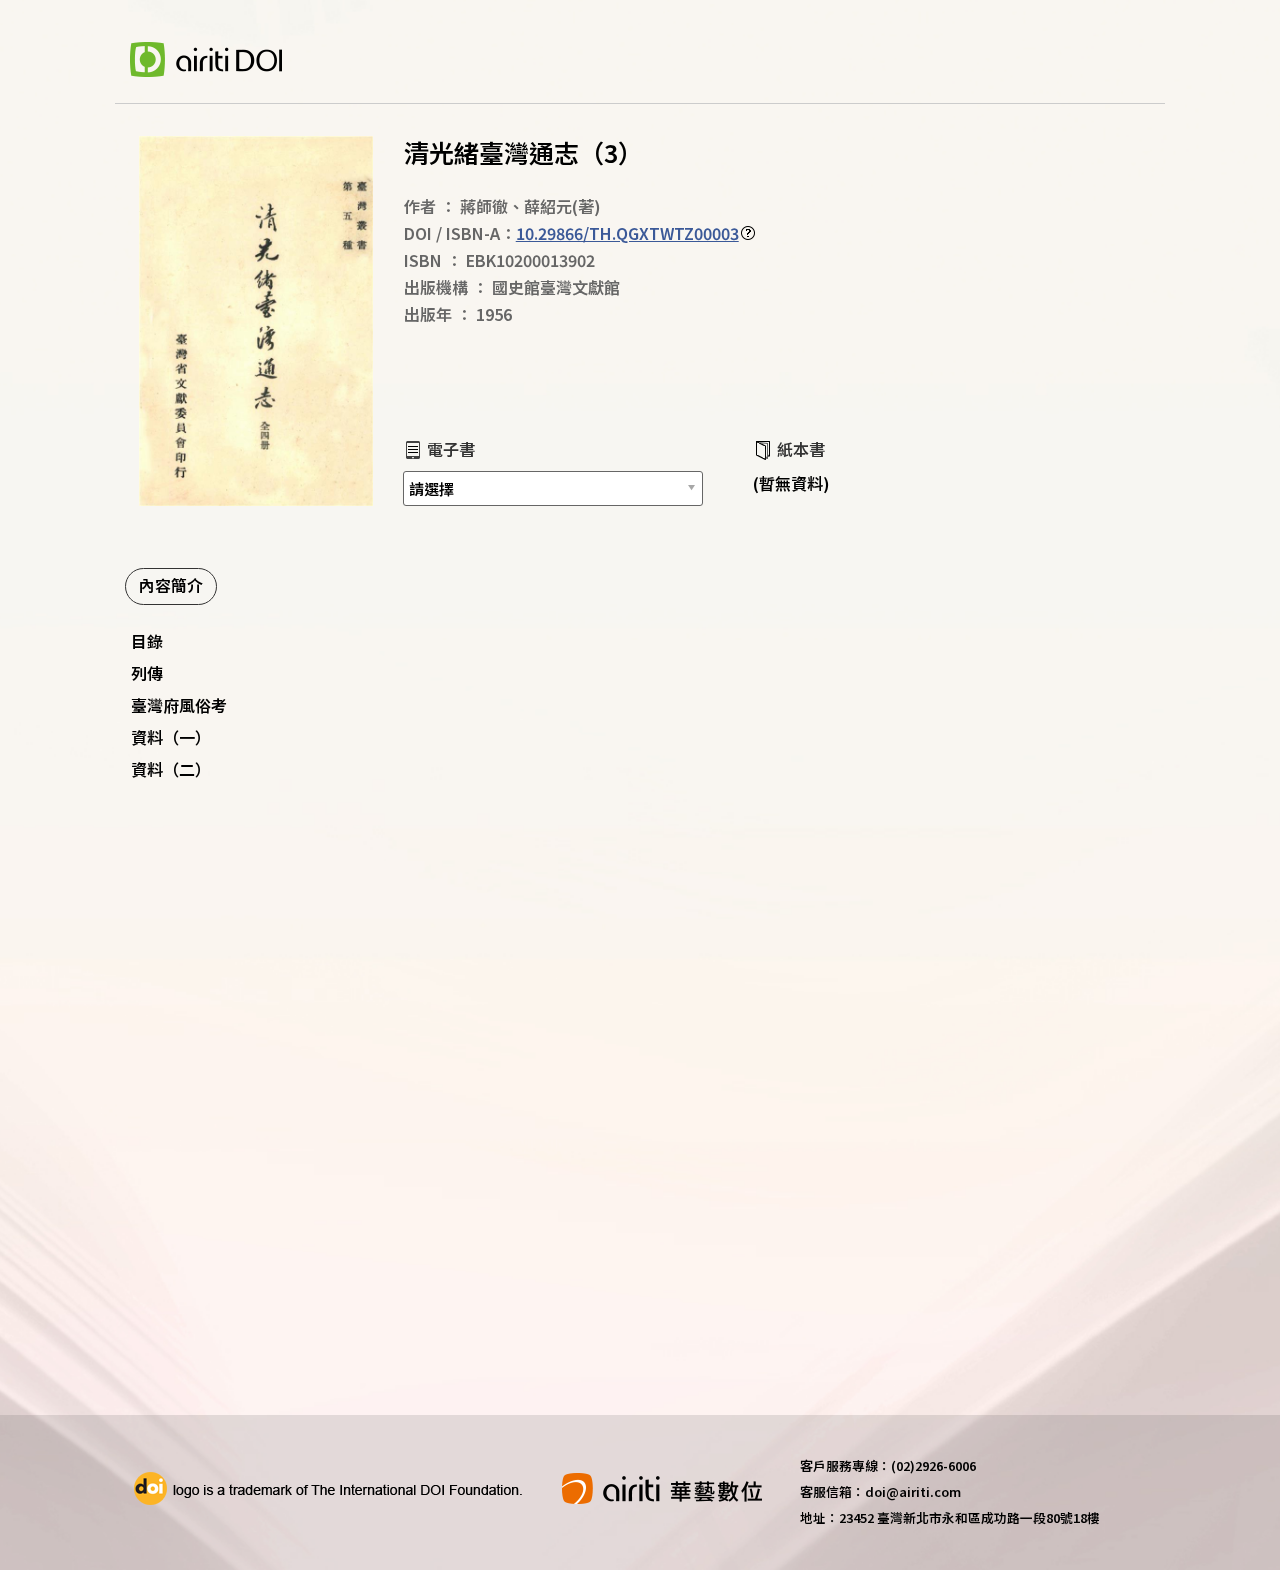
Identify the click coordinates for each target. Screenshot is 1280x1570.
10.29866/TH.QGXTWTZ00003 (627, 233)
